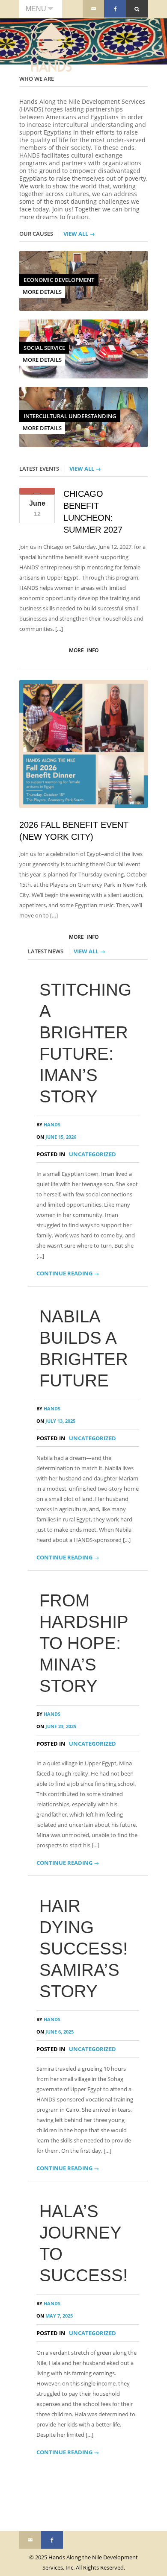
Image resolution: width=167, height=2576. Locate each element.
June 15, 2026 (56, 1137)
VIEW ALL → (79, 234)
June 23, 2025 (56, 1726)
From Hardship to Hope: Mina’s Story (84, 1643)
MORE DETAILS (42, 292)
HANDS (48, 1124)
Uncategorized (92, 1154)
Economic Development (59, 280)
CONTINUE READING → (68, 1273)
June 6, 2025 (55, 2032)
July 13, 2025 (56, 1421)
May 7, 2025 (55, 2316)
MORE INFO (84, 650)
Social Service (44, 348)
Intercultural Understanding (70, 416)
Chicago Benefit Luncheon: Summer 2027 (93, 512)
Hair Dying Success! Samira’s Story (83, 1949)
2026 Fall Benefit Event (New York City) (74, 831)
